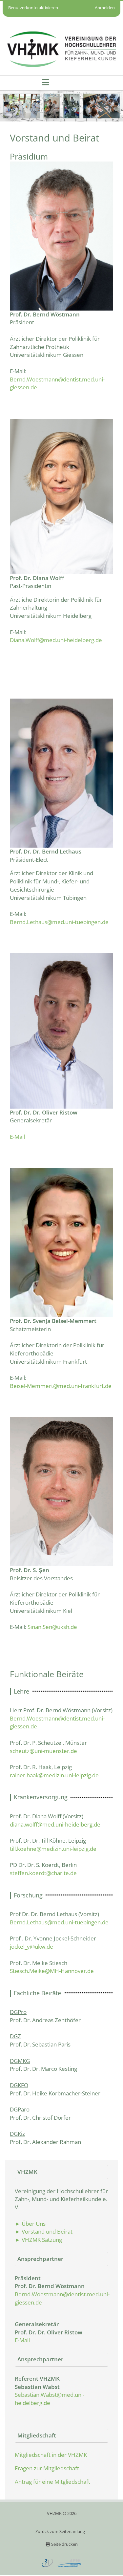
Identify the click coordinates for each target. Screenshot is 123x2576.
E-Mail (17, 1137)
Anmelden (105, 8)
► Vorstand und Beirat (44, 2231)
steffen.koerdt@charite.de (43, 1873)
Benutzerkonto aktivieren (33, 8)
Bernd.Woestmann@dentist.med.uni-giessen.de (57, 383)
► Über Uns (30, 2224)
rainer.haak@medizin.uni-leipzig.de (54, 1775)
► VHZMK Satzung (38, 2240)
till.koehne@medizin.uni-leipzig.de (53, 1849)
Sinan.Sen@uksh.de (53, 1627)
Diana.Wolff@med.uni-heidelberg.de (56, 640)
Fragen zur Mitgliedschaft (47, 2468)
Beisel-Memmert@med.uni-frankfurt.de (61, 1386)
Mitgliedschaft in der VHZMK (51, 2455)
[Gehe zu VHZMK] (61, 49)
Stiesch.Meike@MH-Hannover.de (52, 1971)
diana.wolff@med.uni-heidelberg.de (55, 1824)
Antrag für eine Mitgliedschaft (52, 2482)
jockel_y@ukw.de (31, 1947)
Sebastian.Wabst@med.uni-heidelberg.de (50, 2399)
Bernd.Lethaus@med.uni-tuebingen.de (59, 922)
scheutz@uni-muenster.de (43, 1751)
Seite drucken (64, 2544)
